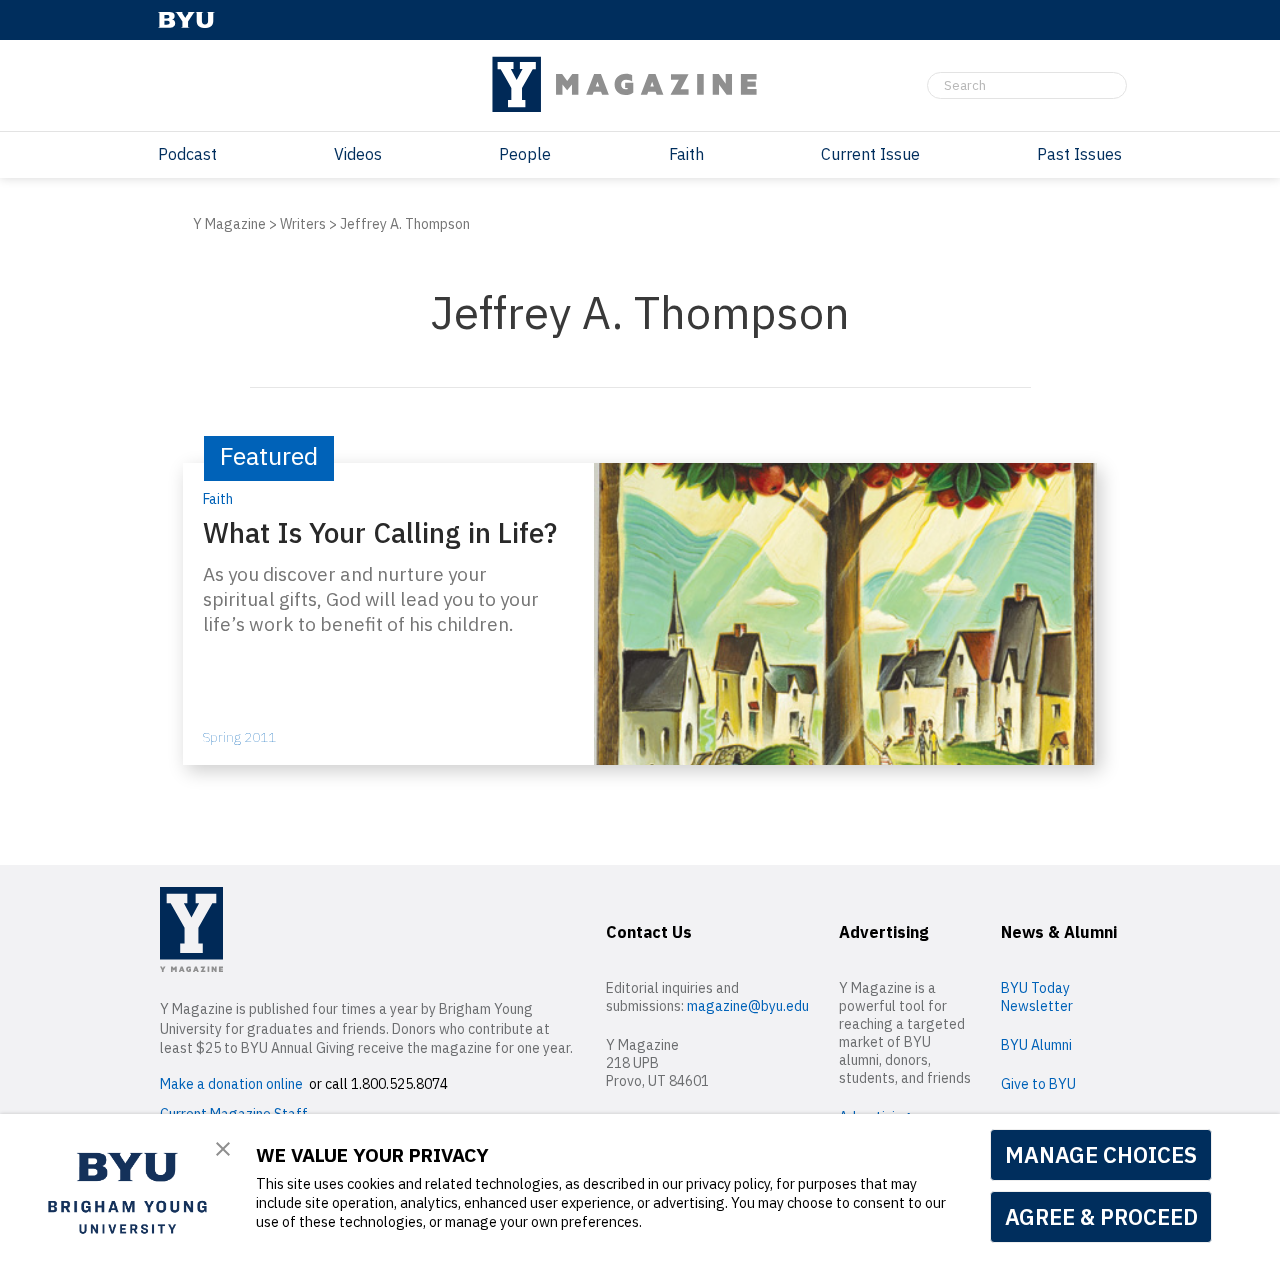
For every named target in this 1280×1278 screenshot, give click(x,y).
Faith (686, 154)
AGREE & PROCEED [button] (1101, 1216)
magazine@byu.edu (748, 1006)
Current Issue (870, 154)
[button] (223, 1150)
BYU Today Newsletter (1037, 997)
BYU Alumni (1036, 1045)
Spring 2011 (239, 737)
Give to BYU (1038, 1084)
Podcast (187, 154)
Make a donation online (231, 1084)
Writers (303, 224)
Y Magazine (229, 224)
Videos (358, 154)
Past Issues (1079, 154)
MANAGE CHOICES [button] (1101, 1154)
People (525, 154)
